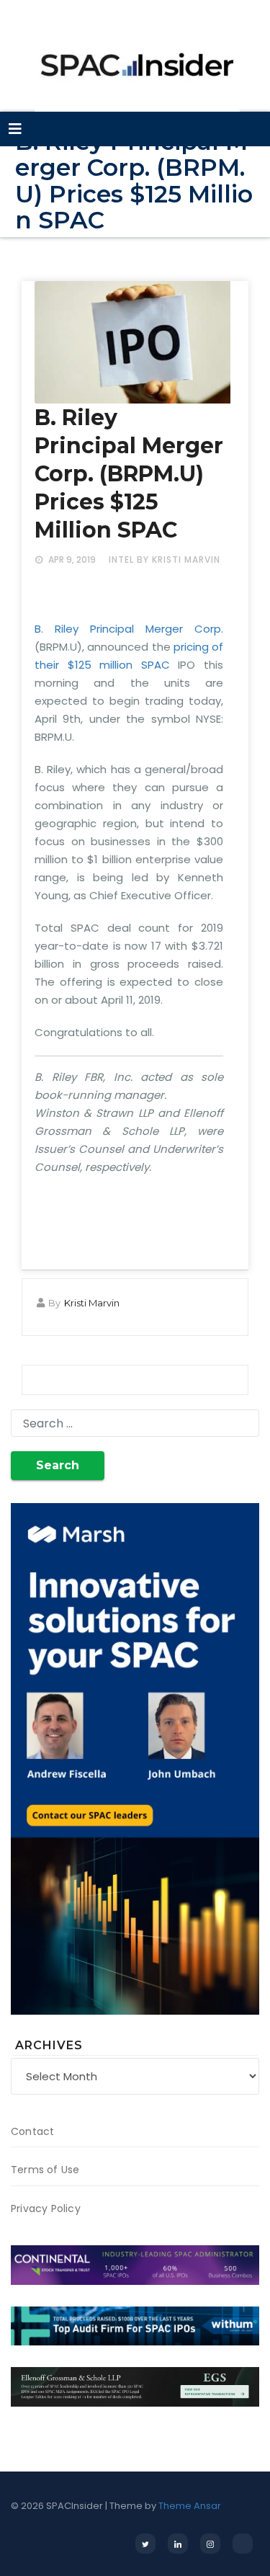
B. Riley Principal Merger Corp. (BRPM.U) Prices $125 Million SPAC (129, 474)
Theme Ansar (190, 2506)
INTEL (121, 560)
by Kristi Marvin (179, 560)
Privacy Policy (46, 2209)
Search (58, 1465)
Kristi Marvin (92, 1303)
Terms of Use (45, 2170)
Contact (32, 2131)
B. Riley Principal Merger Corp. (129, 629)
